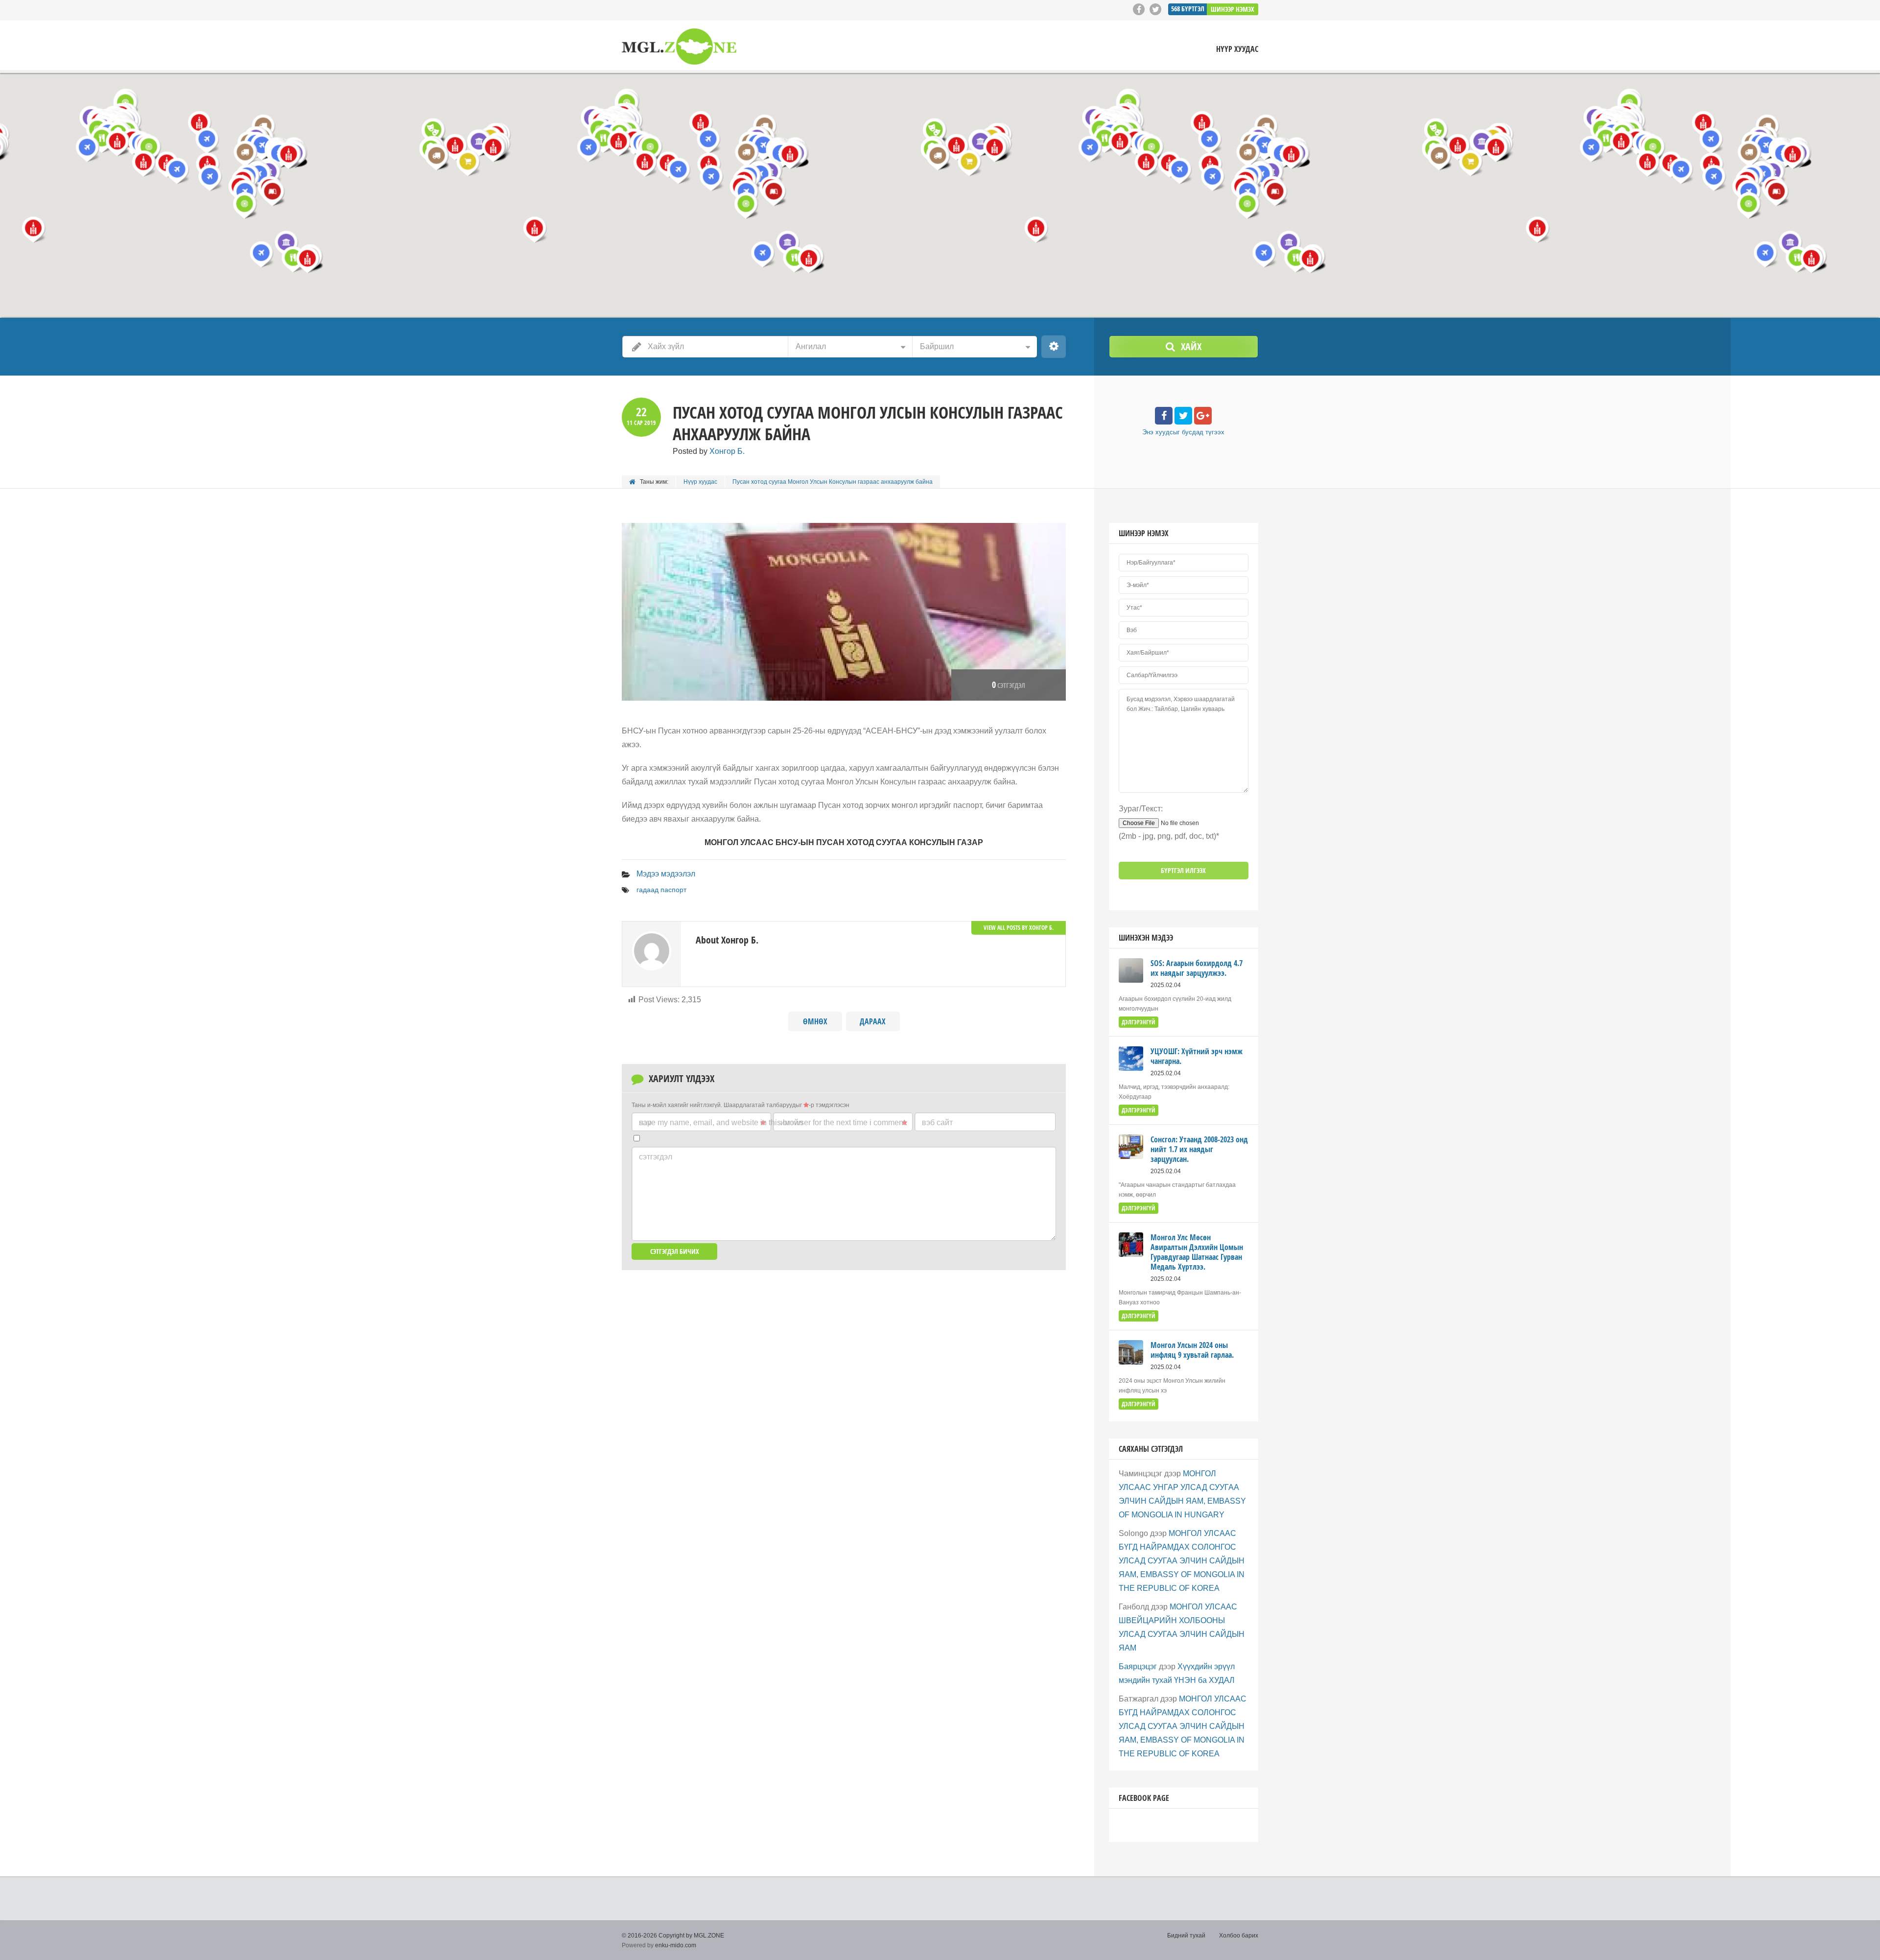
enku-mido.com (676, 1945)
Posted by (709, 451)
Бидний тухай (1186, 1936)
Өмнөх (815, 1021)
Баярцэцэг (1138, 1666)
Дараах (873, 1021)
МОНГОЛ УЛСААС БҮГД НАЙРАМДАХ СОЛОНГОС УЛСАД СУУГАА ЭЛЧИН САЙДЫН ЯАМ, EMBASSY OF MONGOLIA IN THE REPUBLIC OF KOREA (1182, 1561)
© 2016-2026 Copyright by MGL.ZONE (673, 1936)
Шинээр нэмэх (1233, 9)
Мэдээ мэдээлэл (666, 874)
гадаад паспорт (661, 890)
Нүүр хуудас (1237, 49)
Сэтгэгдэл (656, 1157)
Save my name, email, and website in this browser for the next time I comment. (773, 1122)
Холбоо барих (1239, 1936)
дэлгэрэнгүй (1139, 1022)
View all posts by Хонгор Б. (1019, 928)
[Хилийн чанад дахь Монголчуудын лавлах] (679, 47)
